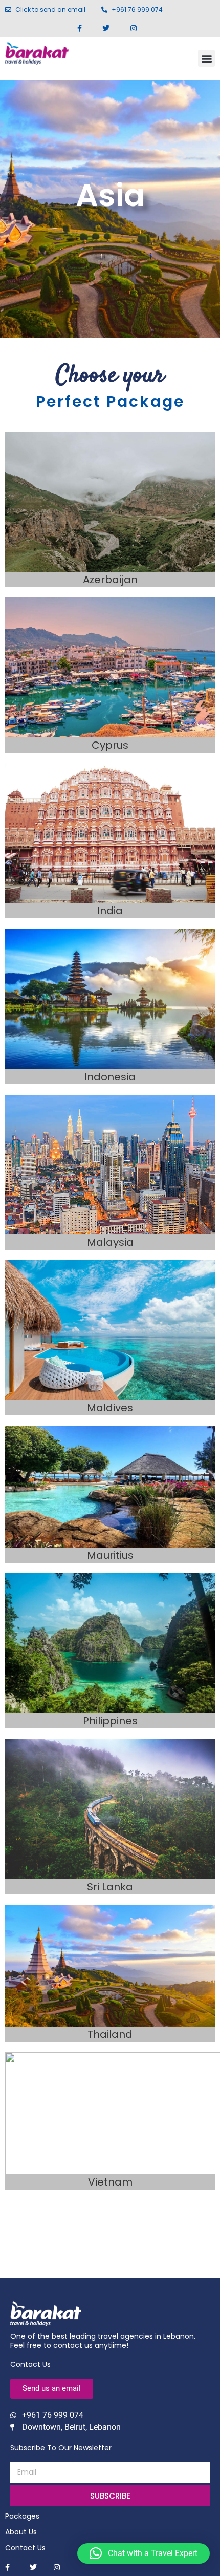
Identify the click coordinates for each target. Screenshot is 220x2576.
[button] (206, 58)
